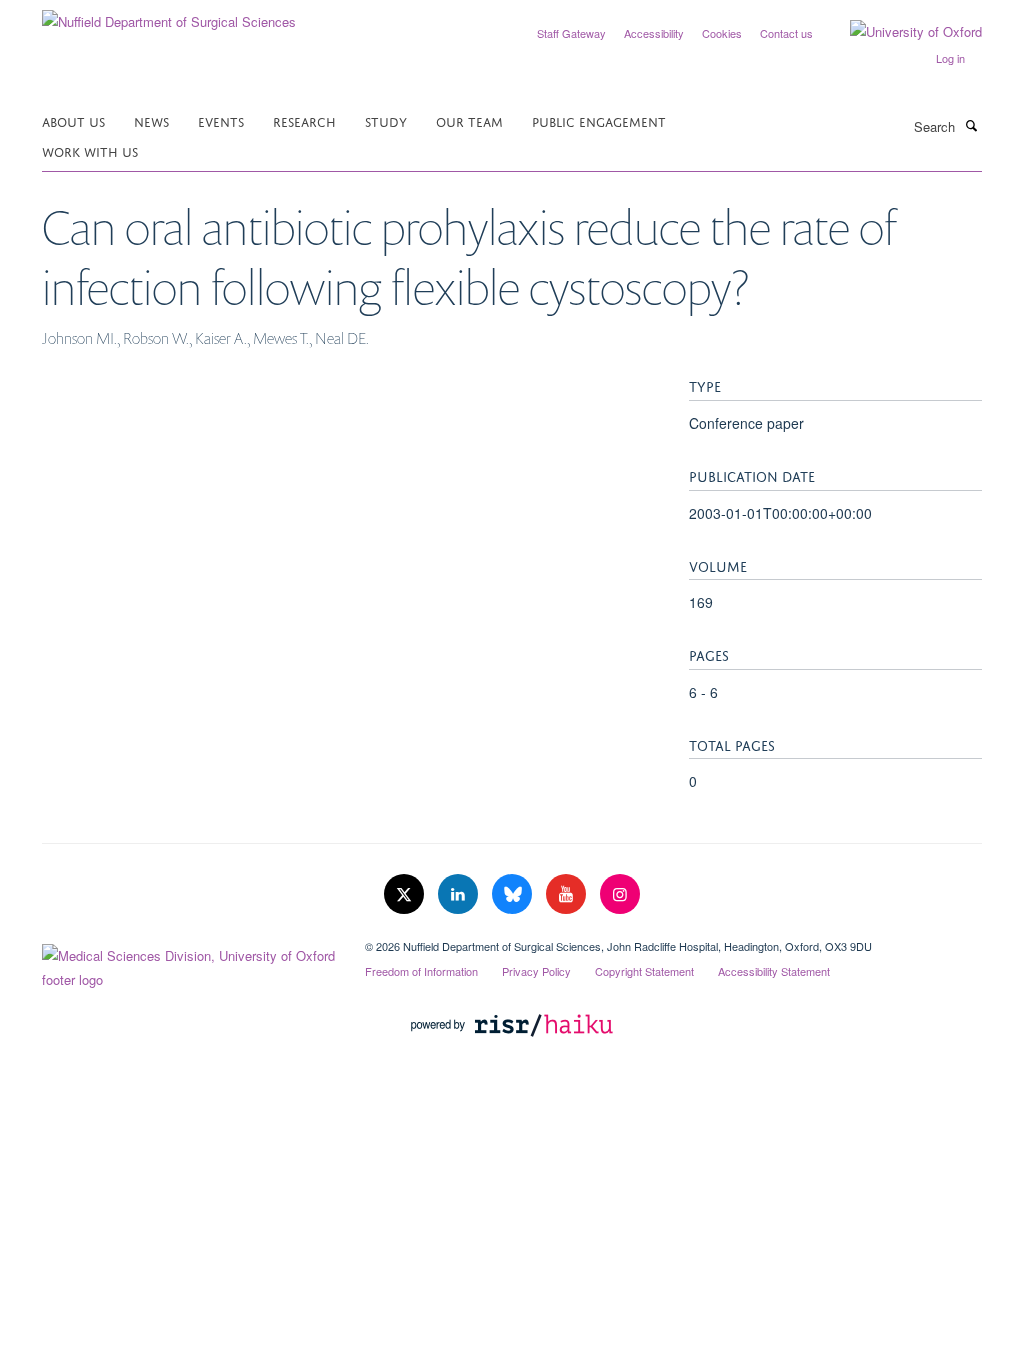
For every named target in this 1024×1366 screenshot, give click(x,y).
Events (221, 120)
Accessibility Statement (774, 971)
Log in (950, 58)
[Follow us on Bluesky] (514, 894)
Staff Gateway (571, 33)
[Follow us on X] (406, 894)
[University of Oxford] (901, 32)
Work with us (90, 150)
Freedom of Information (421, 971)
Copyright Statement (644, 971)
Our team (469, 120)
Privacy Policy (536, 971)
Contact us (786, 33)
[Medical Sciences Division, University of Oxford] (188, 963)
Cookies (722, 33)
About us (73, 120)
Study (386, 120)
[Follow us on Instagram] (620, 894)
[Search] (971, 125)
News (151, 120)
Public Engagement (599, 120)
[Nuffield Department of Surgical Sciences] (169, 14)
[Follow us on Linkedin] (460, 894)
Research (304, 120)
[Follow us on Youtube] (568, 894)
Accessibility (654, 33)
